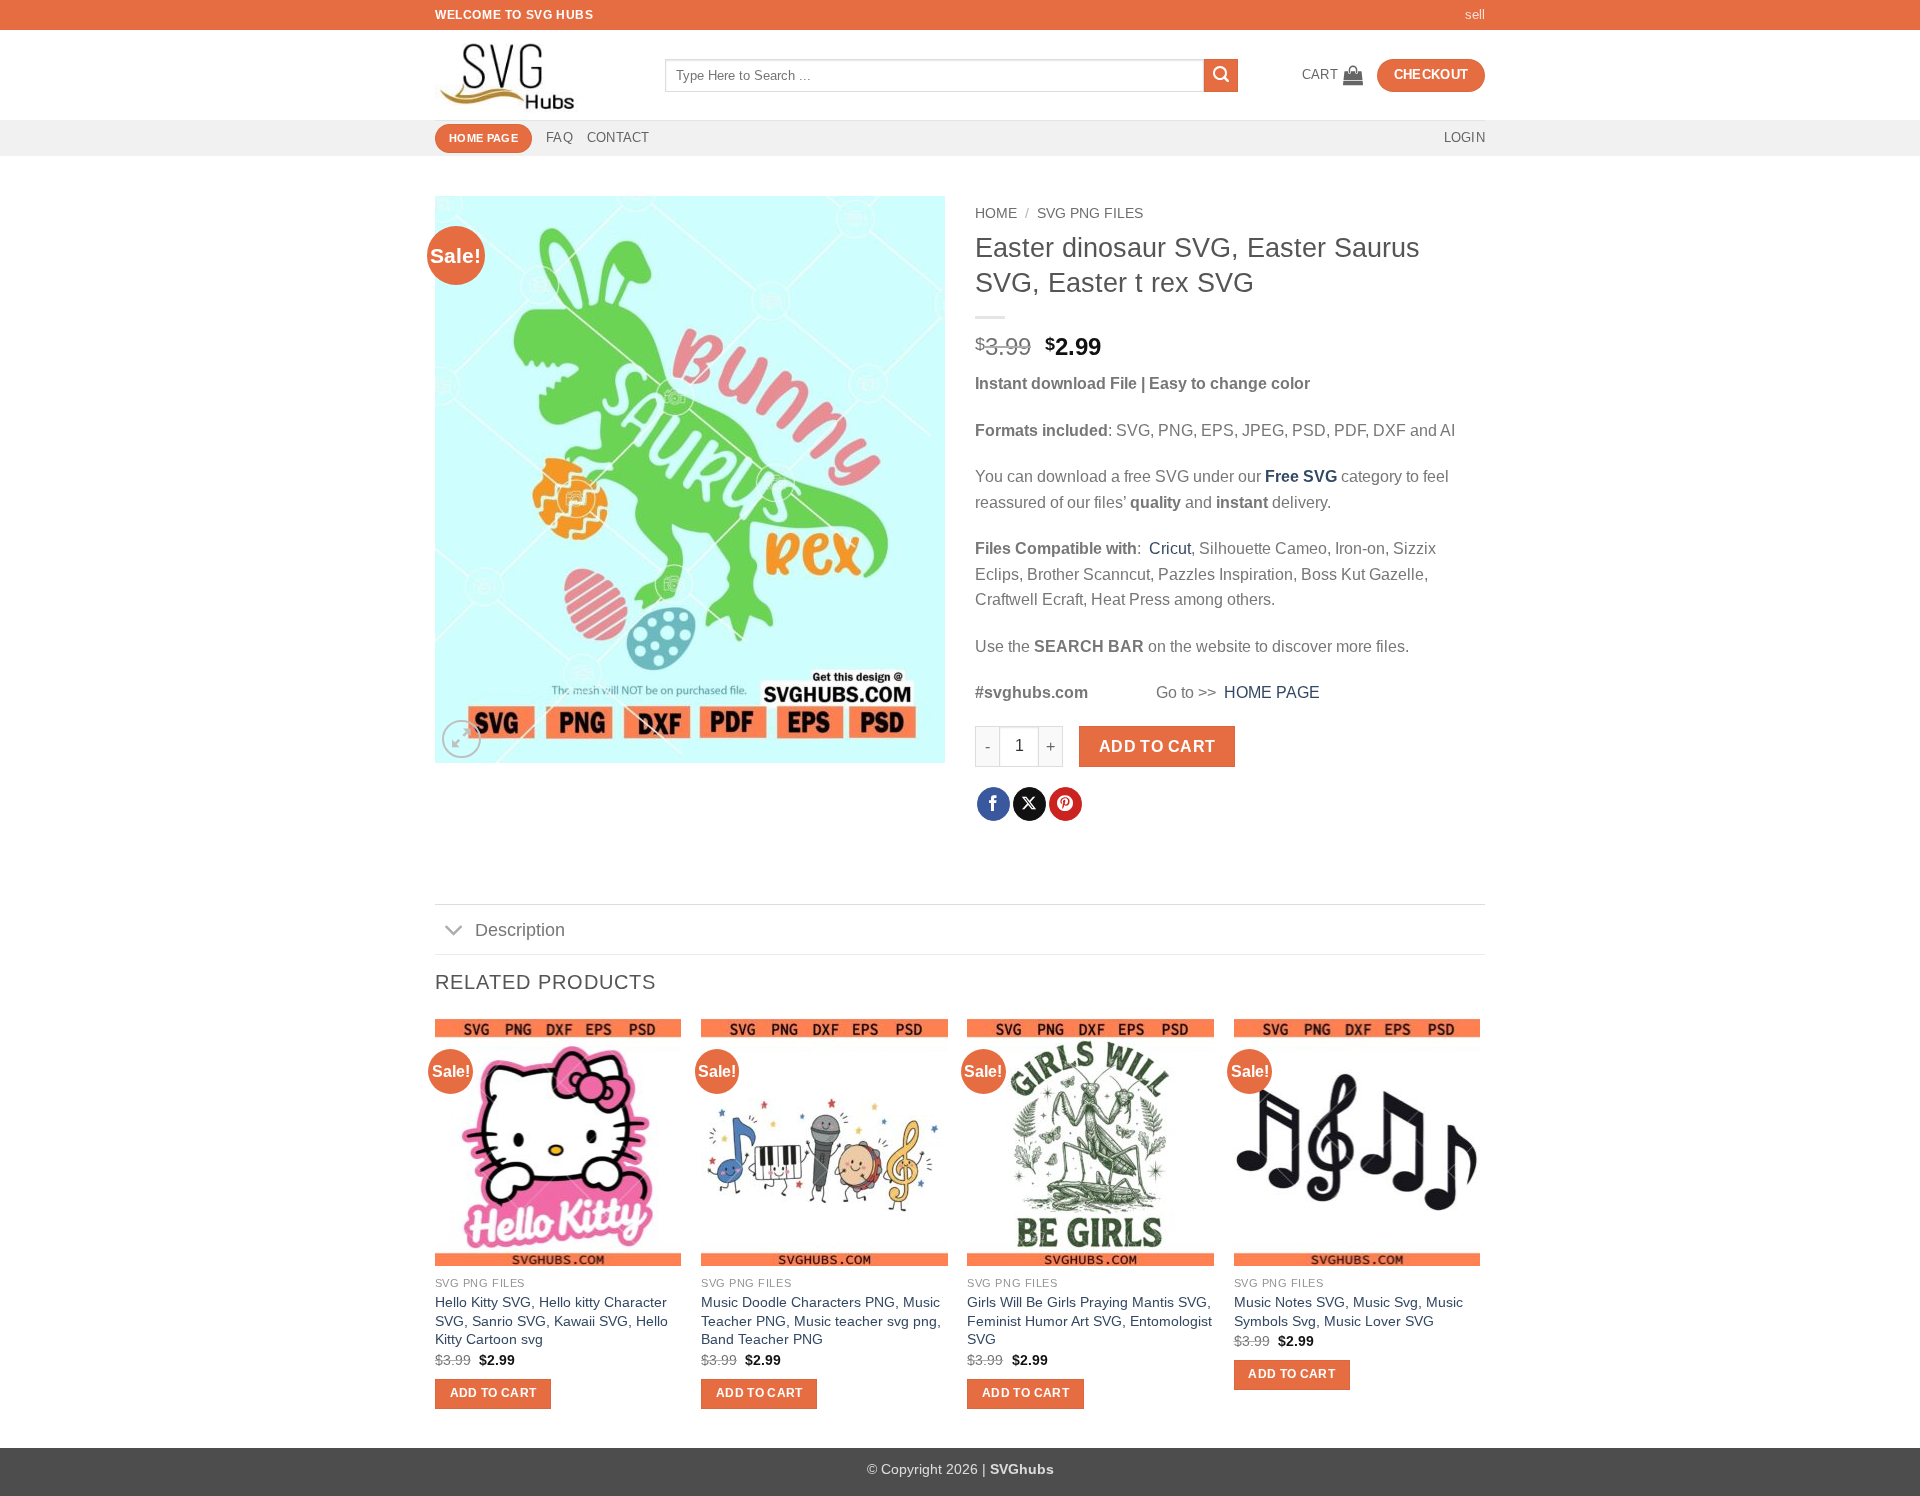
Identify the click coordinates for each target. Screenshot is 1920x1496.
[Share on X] (1029, 804)
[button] (1332, 75)
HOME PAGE (1272, 692)
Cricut (1170, 548)
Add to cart (1157, 746)
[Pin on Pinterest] (1065, 804)
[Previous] (436, 1231)
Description (520, 930)
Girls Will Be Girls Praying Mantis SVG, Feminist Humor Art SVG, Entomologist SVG (1089, 1320)
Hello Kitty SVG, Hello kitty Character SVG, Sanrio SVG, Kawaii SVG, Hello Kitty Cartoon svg (551, 1320)
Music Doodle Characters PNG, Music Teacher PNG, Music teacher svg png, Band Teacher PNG (821, 1320)
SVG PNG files (1090, 213)
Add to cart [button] (493, 1393)
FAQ (559, 137)
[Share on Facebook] (993, 804)
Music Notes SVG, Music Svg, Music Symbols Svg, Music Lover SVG (1348, 1311)
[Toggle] (454, 931)
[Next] (1479, 1231)
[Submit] (1221, 76)
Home (996, 213)
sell (1475, 14)
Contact (618, 137)
